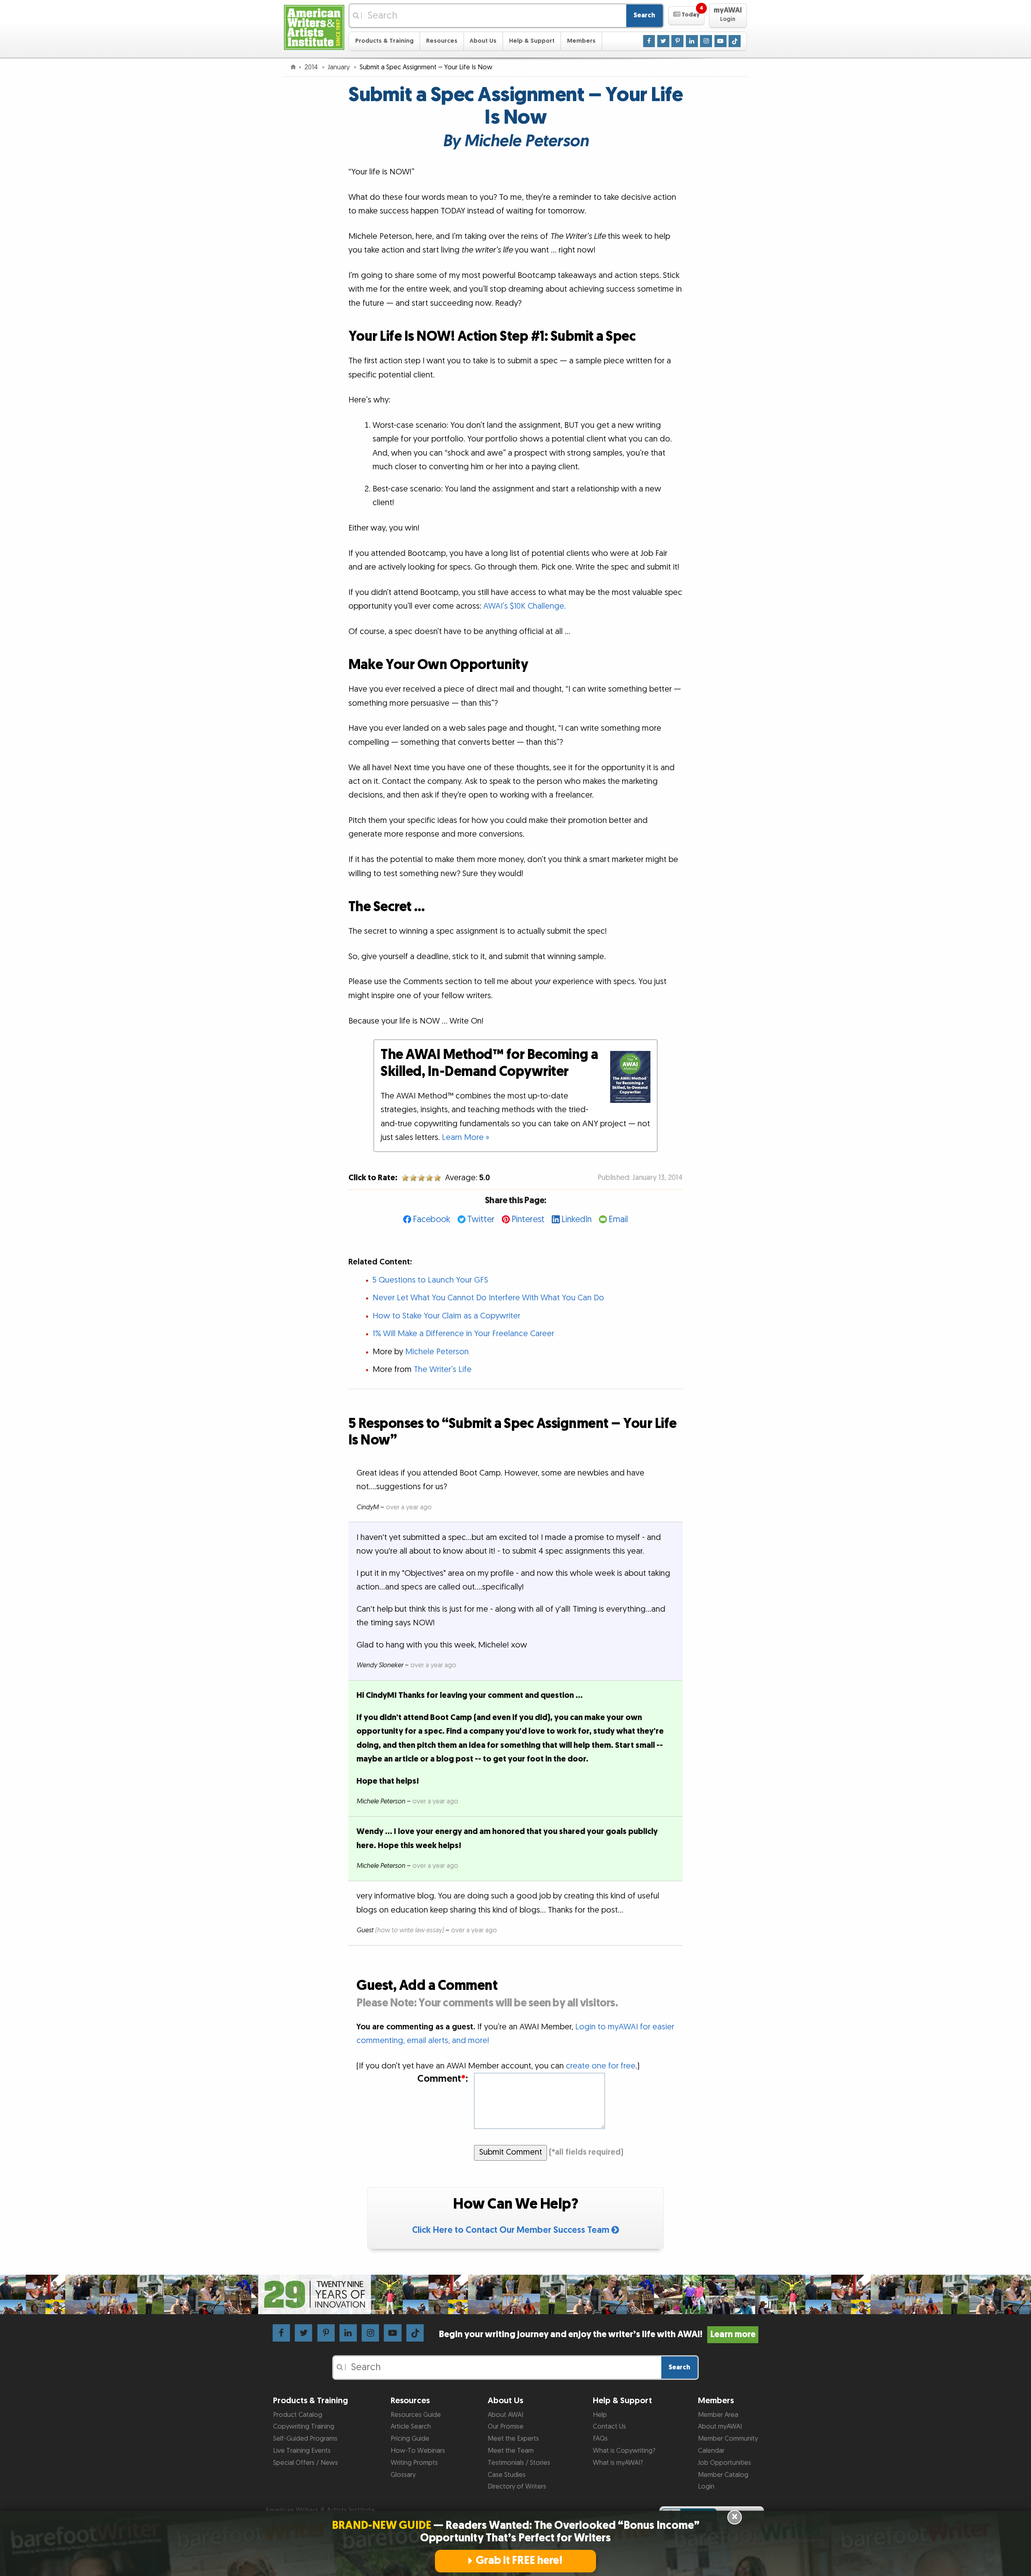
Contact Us (609, 2427)
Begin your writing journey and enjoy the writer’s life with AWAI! (597, 2335)
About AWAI (505, 2415)
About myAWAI (720, 2427)
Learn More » (466, 1138)
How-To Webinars (418, 2451)
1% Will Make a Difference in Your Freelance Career (463, 1334)
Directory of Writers (517, 2487)
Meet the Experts (513, 2439)
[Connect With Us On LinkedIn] (692, 41)
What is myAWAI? (618, 2463)
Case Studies (507, 2475)
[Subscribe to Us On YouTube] (720, 41)
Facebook (432, 1220)
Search (644, 15)
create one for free (601, 2066)
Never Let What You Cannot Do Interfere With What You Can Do (488, 1298)
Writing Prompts (414, 2463)
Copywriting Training (304, 2427)
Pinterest (528, 1220)
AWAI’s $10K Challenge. (525, 606)
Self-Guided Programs (305, 2439)
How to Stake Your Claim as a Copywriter (446, 1316)
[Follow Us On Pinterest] (677, 41)
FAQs (600, 2439)
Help (600, 2415)
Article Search (411, 2427)
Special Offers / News (305, 2463)
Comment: (442, 2079)
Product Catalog (298, 2415)
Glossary (403, 2475)
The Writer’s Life (443, 1370)
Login (706, 2487)
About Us (483, 41)
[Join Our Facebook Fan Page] (649, 41)
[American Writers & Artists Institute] (314, 26)
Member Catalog (723, 2475)
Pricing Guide (410, 2439)
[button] (686, 16)
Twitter (481, 1220)
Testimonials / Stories (519, 2463)
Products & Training (384, 41)
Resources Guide (416, 2415)
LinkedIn (577, 1220)
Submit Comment (511, 2152)
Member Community (728, 2439)
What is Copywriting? (624, 2451)
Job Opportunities (725, 2463)
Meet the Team (511, 2451)
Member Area (718, 2415)
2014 (312, 67)
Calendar (711, 2451)
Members (581, 41)
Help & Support (532, 41)
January (340, 67)
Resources (442, 41)
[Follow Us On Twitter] (663, 41)
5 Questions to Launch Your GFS (430, 1280)
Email (618, 1220)
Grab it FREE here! (519, 2561)
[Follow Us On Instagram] (706, 41)
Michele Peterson (437, 1352)
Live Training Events (302, 2451)
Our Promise (506, 2427)
